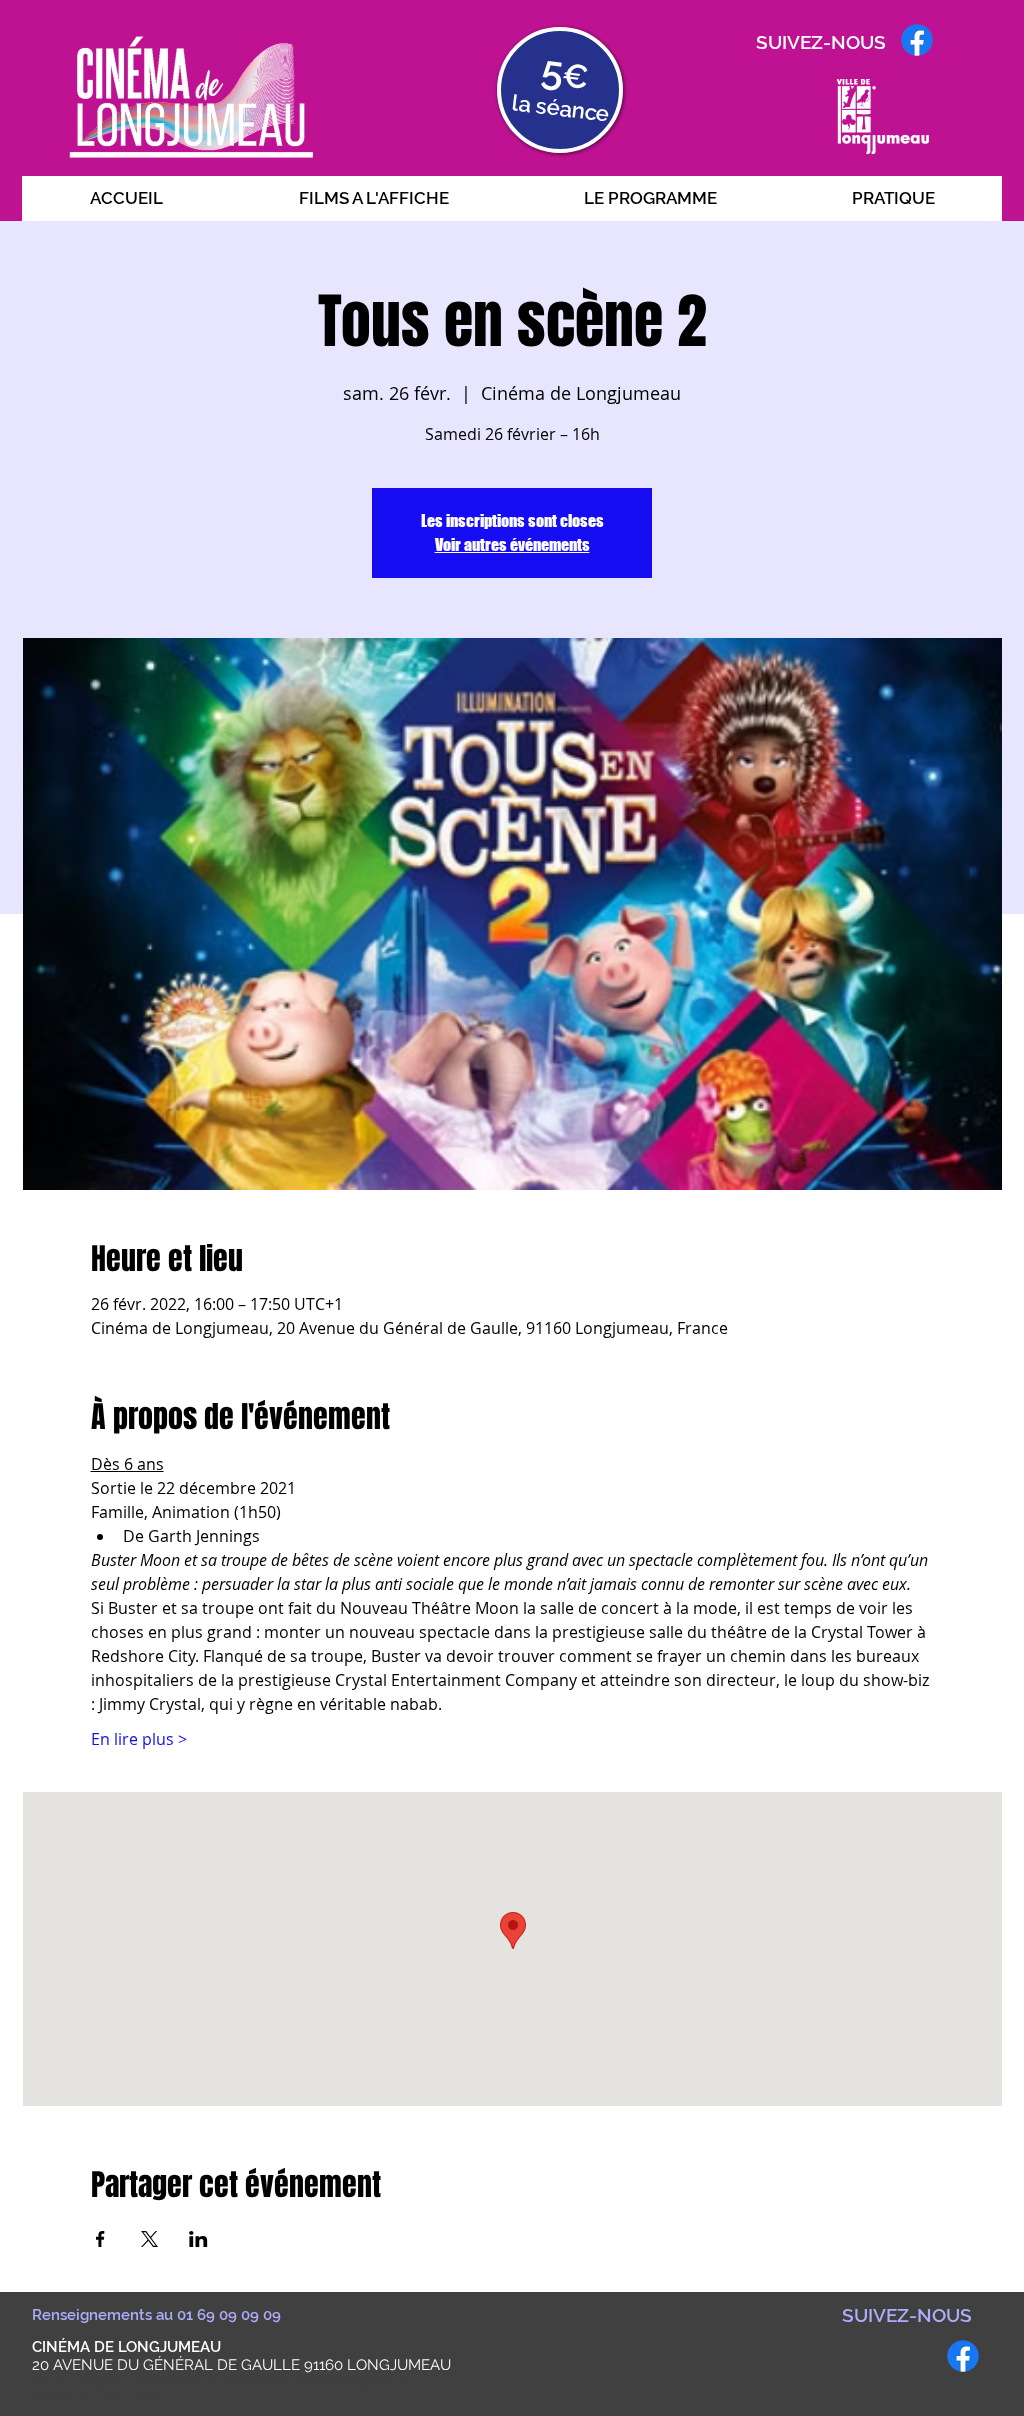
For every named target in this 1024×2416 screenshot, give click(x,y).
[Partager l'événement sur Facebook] (100, 2239)
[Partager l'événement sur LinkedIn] (198, 2239)
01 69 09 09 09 (229, 2315)
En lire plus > (139, 1739)
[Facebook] (917, 40)
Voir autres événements (512, 544)
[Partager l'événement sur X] (149, 2239)
